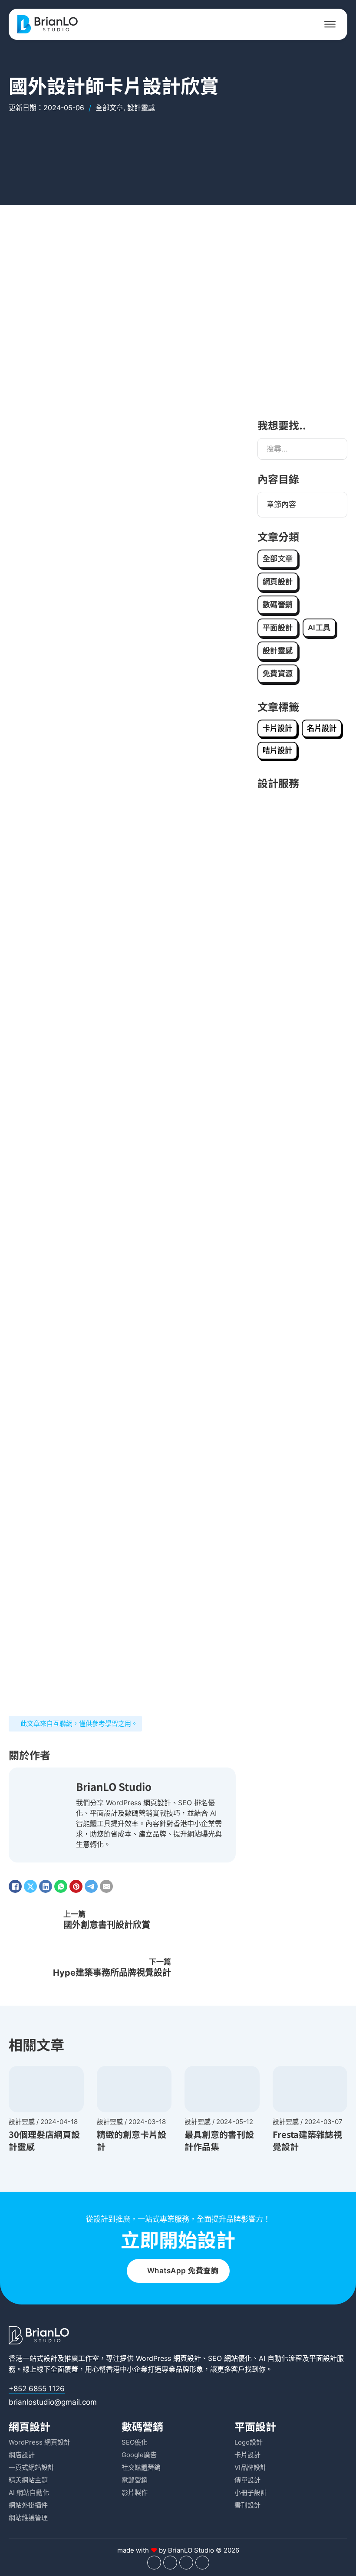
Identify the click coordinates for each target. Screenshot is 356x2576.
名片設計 (322, 728)
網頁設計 (278, 582)
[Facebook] (15, 1886)
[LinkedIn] (46, 1886)
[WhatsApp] (61, 1886)
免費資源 (278, 674)
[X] (30, 1886)
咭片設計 (277, 750)
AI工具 (319, 628)
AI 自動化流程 (280, 2358)
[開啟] (330, 24)
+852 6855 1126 (37, 2389)
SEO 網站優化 (230, 2358)
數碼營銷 (278, 605)
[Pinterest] (76, 1886)
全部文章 (109, 108)
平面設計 (278, 628)
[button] (302, 505)
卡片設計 (277, 728)
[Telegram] (91, 1886)
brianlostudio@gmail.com (53, 2402)
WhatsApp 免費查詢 (183, 2271)
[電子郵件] (106, 1886)
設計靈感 (141, 108)
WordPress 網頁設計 (168, 2358)
